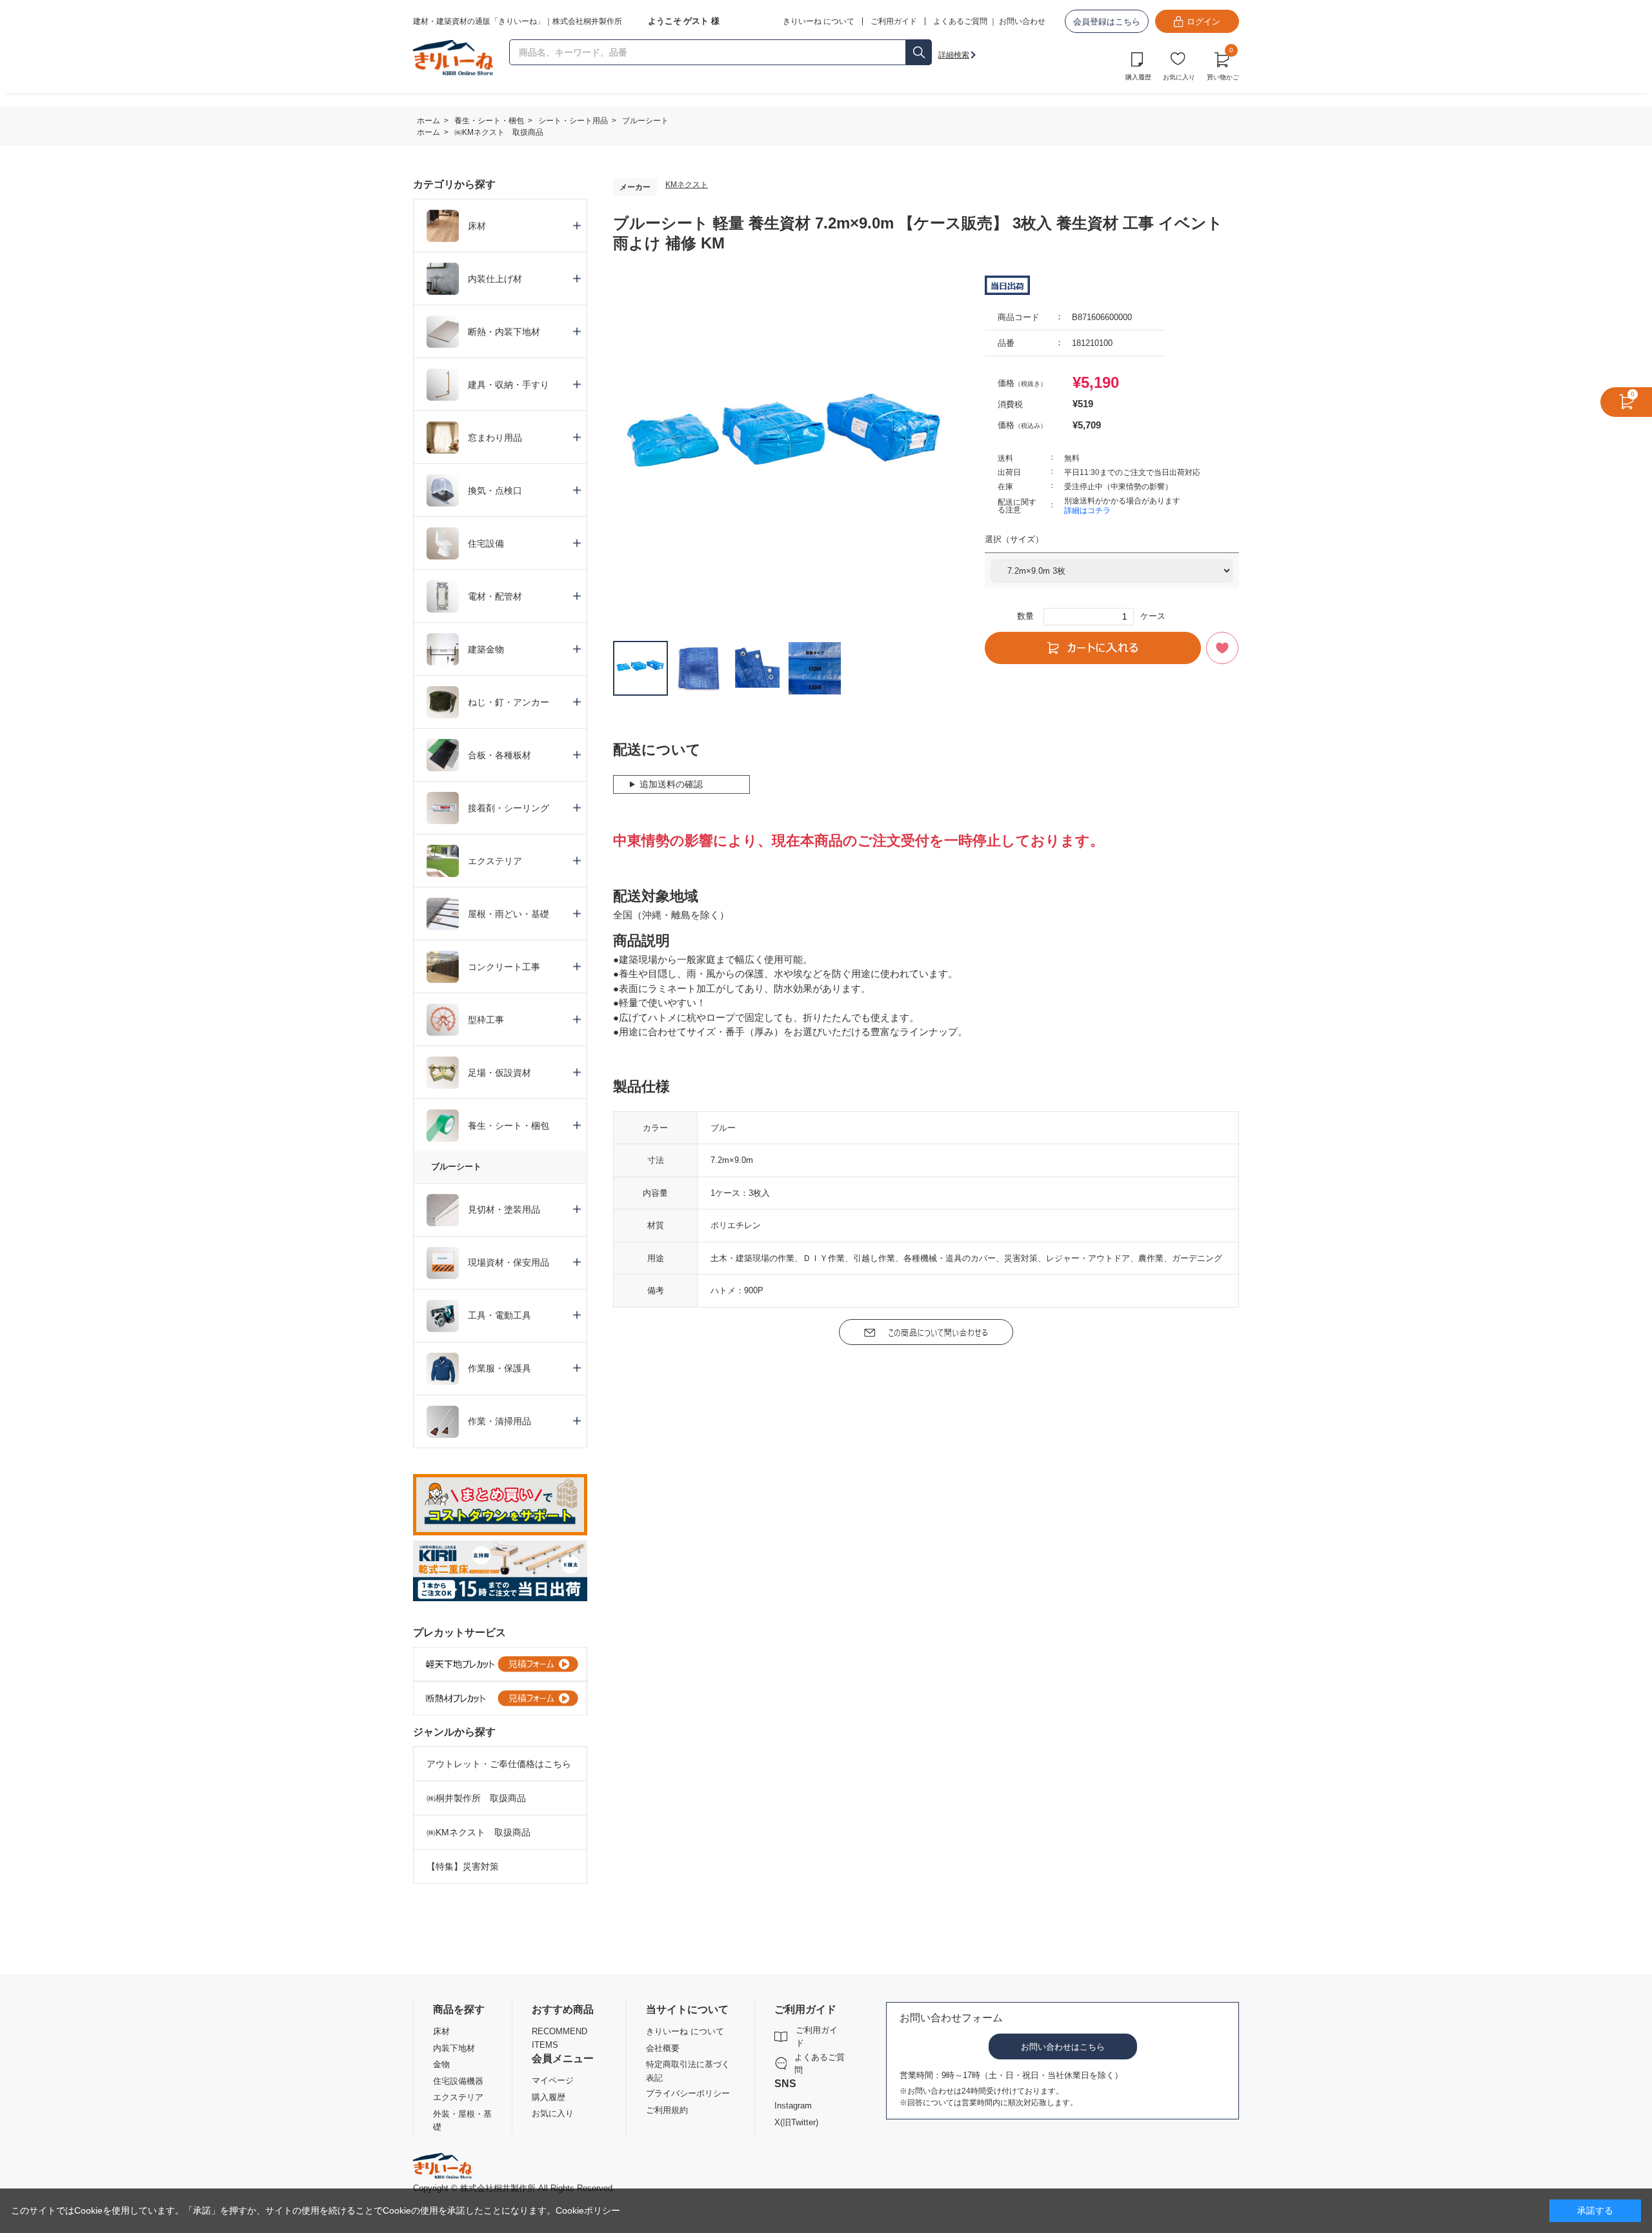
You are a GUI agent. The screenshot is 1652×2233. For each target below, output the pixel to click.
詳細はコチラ (1087, 510)
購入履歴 (1138, 77)
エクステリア (458, 2097)
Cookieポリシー (588, 2210)
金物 (441, 2064)
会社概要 (663, 2048)
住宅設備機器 (458, 2081)
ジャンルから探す (454, 1732)
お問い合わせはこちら (1063, 2047)
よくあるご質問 (960, 21)
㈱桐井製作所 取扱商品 (476, 1798)
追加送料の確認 (671, 784)
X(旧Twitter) (796, 2122)
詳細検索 (954, 55)
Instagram (793, 2106)
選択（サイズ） (1014, 539)
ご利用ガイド (817, 2036)
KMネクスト (687, 185)
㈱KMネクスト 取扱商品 (478, 1832)
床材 (441, 2031)
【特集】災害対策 (463, 1866)
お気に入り (1179, 77)
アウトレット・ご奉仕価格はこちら (499, 1764)
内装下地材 (454, 2048)
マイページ (553, 2080)
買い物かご (1223, 65)
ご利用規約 (667, 2110)
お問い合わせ (1022, 21)
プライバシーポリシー (688, 2093)
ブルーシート (456, 1167)
